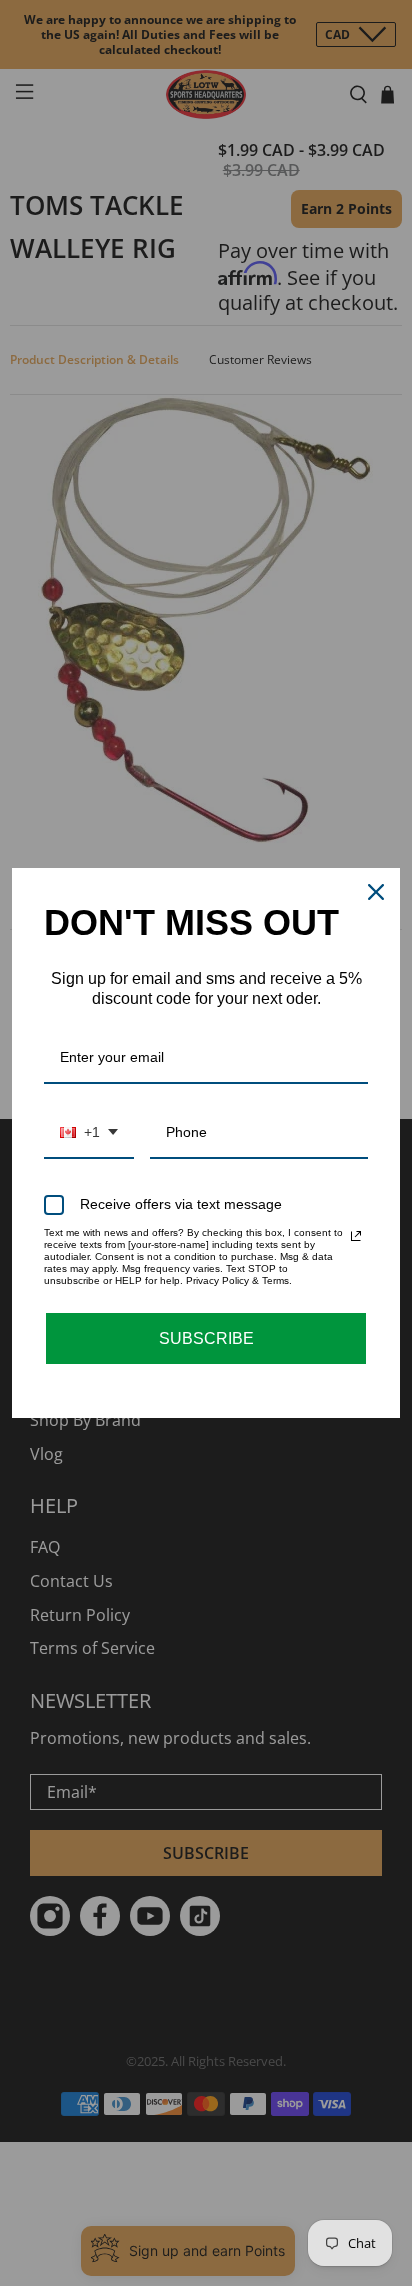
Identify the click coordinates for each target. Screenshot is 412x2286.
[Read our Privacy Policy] (356, 1236)
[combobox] (89, 1133)
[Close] (376, 892)
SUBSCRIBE (206, 1338)
